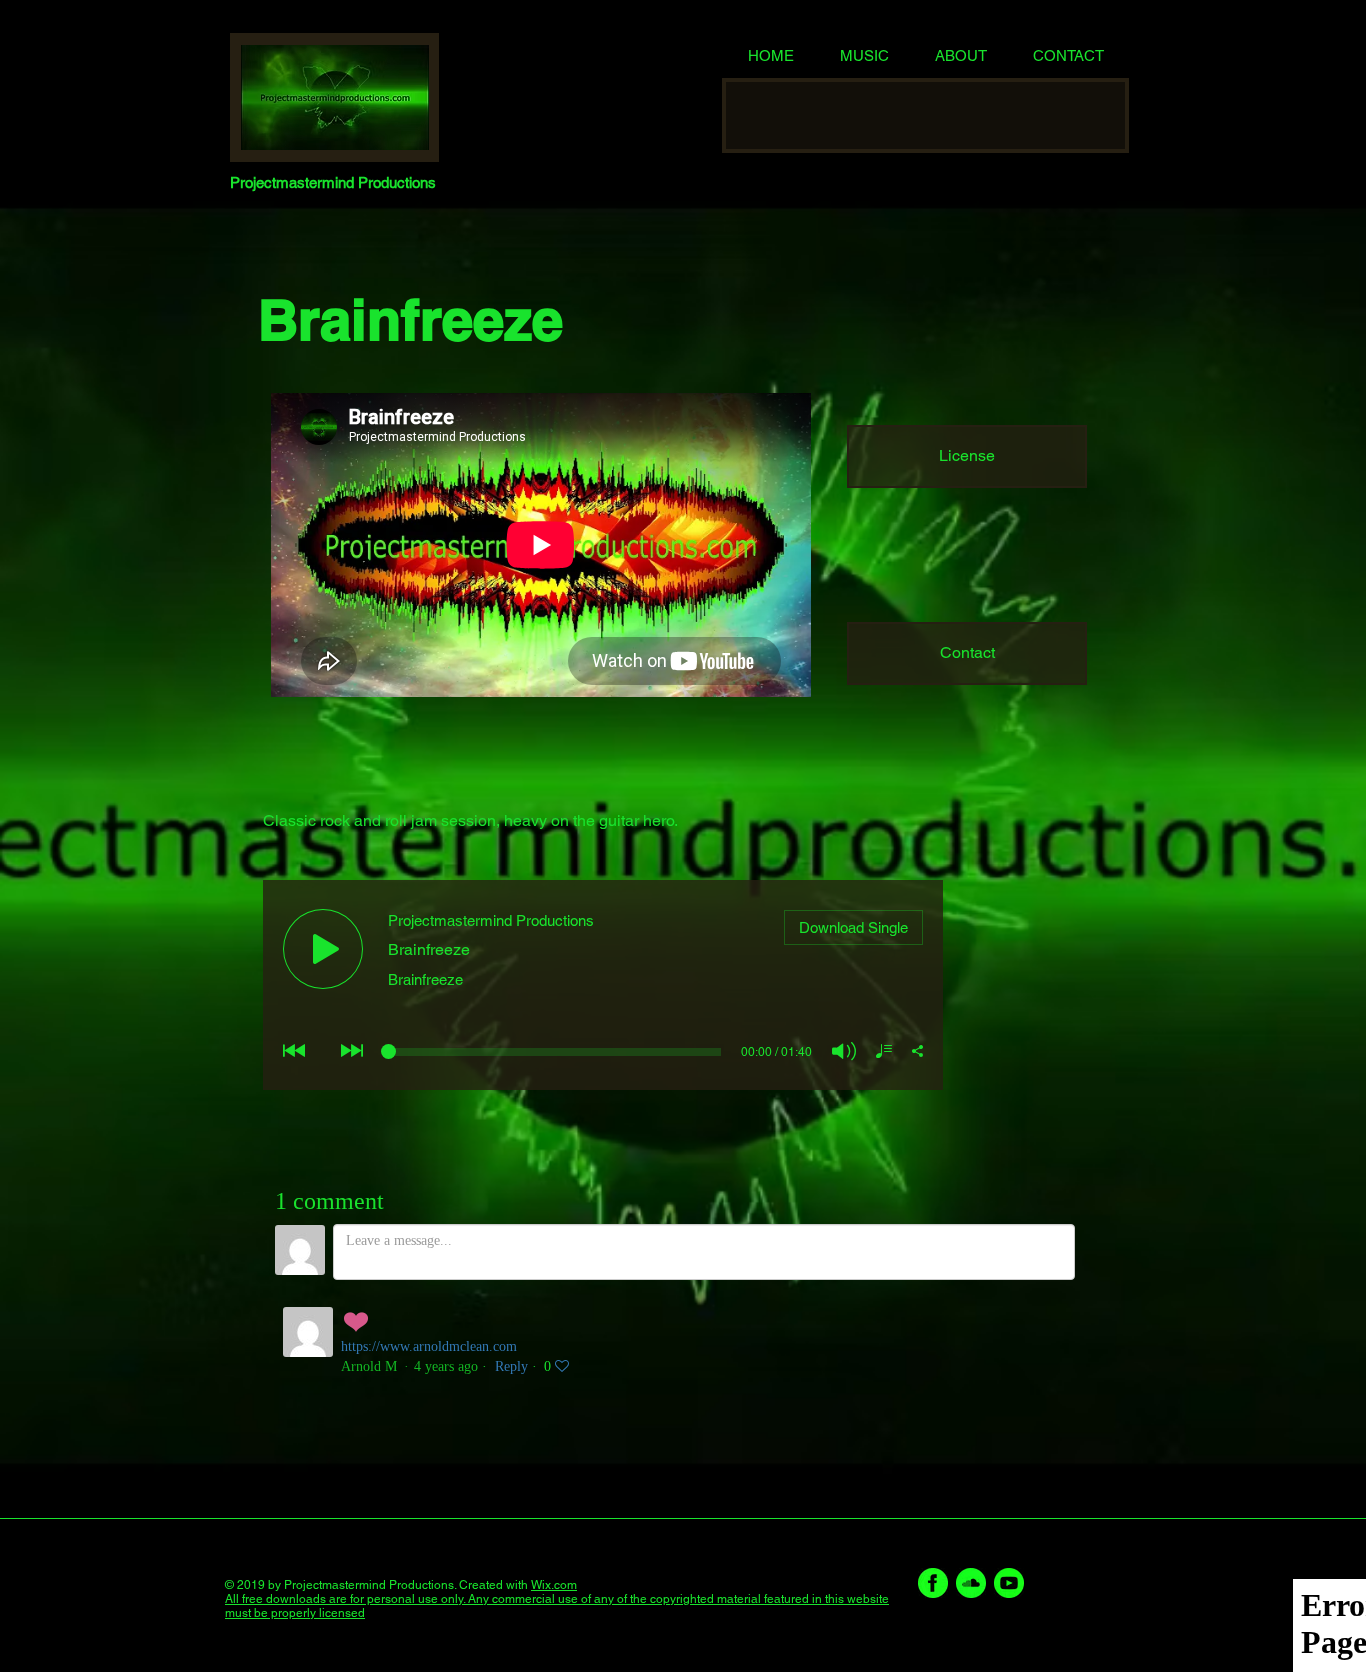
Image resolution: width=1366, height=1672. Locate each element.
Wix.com (554, 1585)
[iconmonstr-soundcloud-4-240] (971, 1583)
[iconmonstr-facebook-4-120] (933, 1583)
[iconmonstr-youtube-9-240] (1009, 1583)
